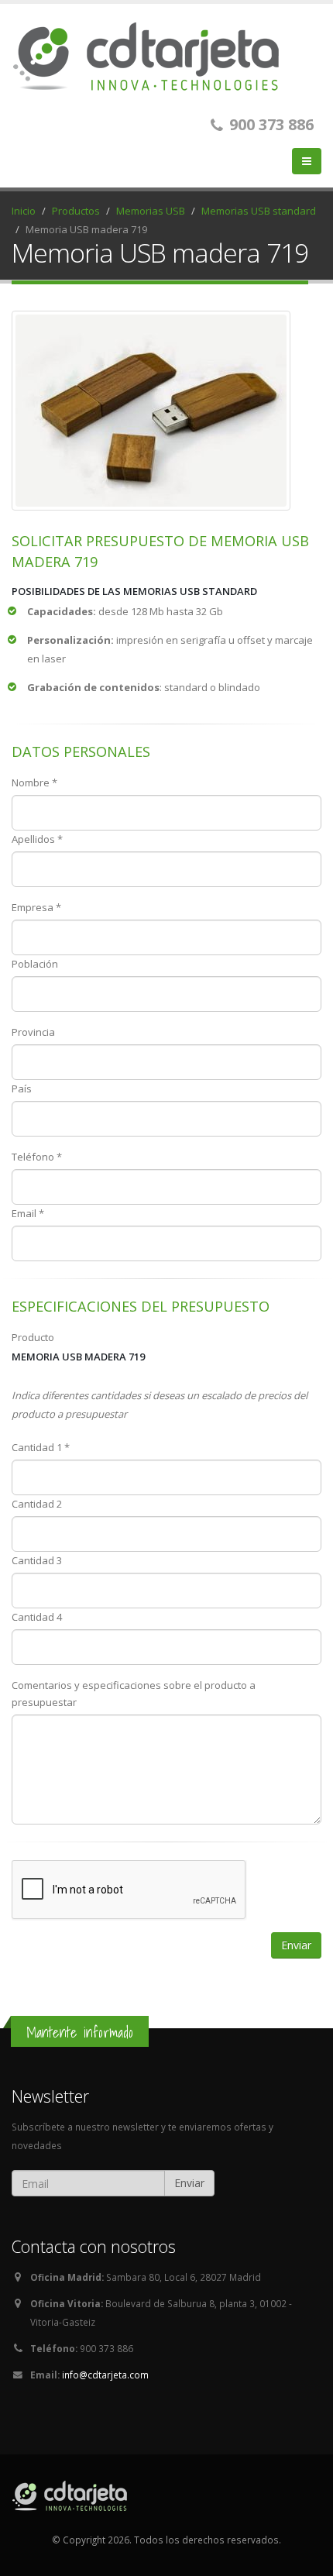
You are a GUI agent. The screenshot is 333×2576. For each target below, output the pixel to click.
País (22, 1089)
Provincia (33, 1032)
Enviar (189, 2183)
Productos (76, 211)
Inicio (24, 211)
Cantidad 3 (37, 1560)
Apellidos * (37, 839)
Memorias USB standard (259, 211)
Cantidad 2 (37, 1504)
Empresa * (36, 907)
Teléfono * (37, 1157)
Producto (33, 1337)
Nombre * (34, 782)
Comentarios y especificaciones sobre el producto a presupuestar (134, 1694)
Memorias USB (151, 211)
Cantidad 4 (37, 1617)
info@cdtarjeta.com (105, 2375)
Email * (28, 1213)
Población (35, 964)
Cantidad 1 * (41, 1447)
